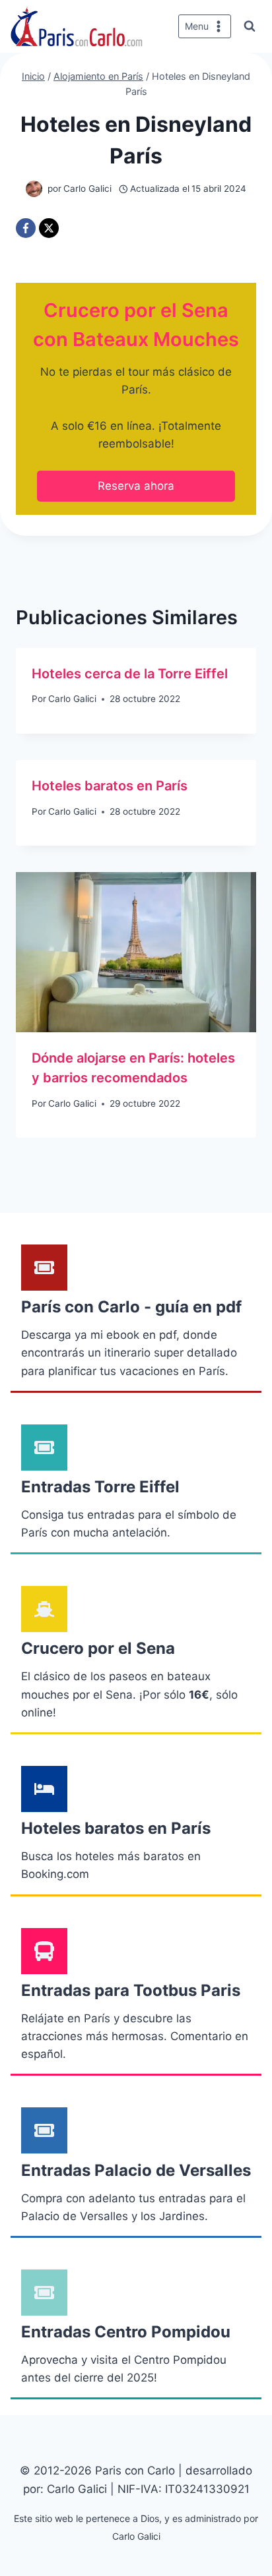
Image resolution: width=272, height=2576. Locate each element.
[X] (49, 228)
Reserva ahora (136, 486)
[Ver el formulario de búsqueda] (250, 26)
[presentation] (136, 952)
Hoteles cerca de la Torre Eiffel (130, 674)
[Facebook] (26, 228)
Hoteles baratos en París (110, 786)
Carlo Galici (72, 699)
